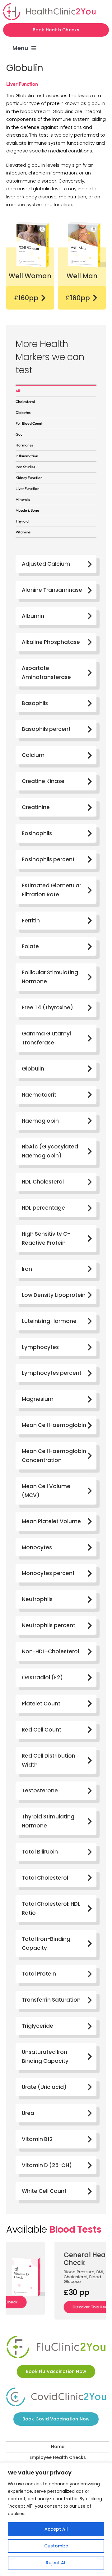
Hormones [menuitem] (24, 445)
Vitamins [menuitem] (23, 532)
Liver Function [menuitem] (28, 489)
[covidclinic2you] (56, 2391)
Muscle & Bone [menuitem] (27, 510)
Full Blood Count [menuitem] (29, 423)
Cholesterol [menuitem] (25, 402)
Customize (56, 2546)
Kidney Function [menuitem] (29, 478)
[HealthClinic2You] (49, 5)
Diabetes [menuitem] (23, 412)
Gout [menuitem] (20, 434)
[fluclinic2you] (56, 2339)
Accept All (56, 2529)
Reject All (56, 2563)
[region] (56, 2519)
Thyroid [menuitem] (22, 521)
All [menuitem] (18, 391)
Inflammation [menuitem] (27, 456)
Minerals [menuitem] (23, 499)
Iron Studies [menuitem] (25, 467)
